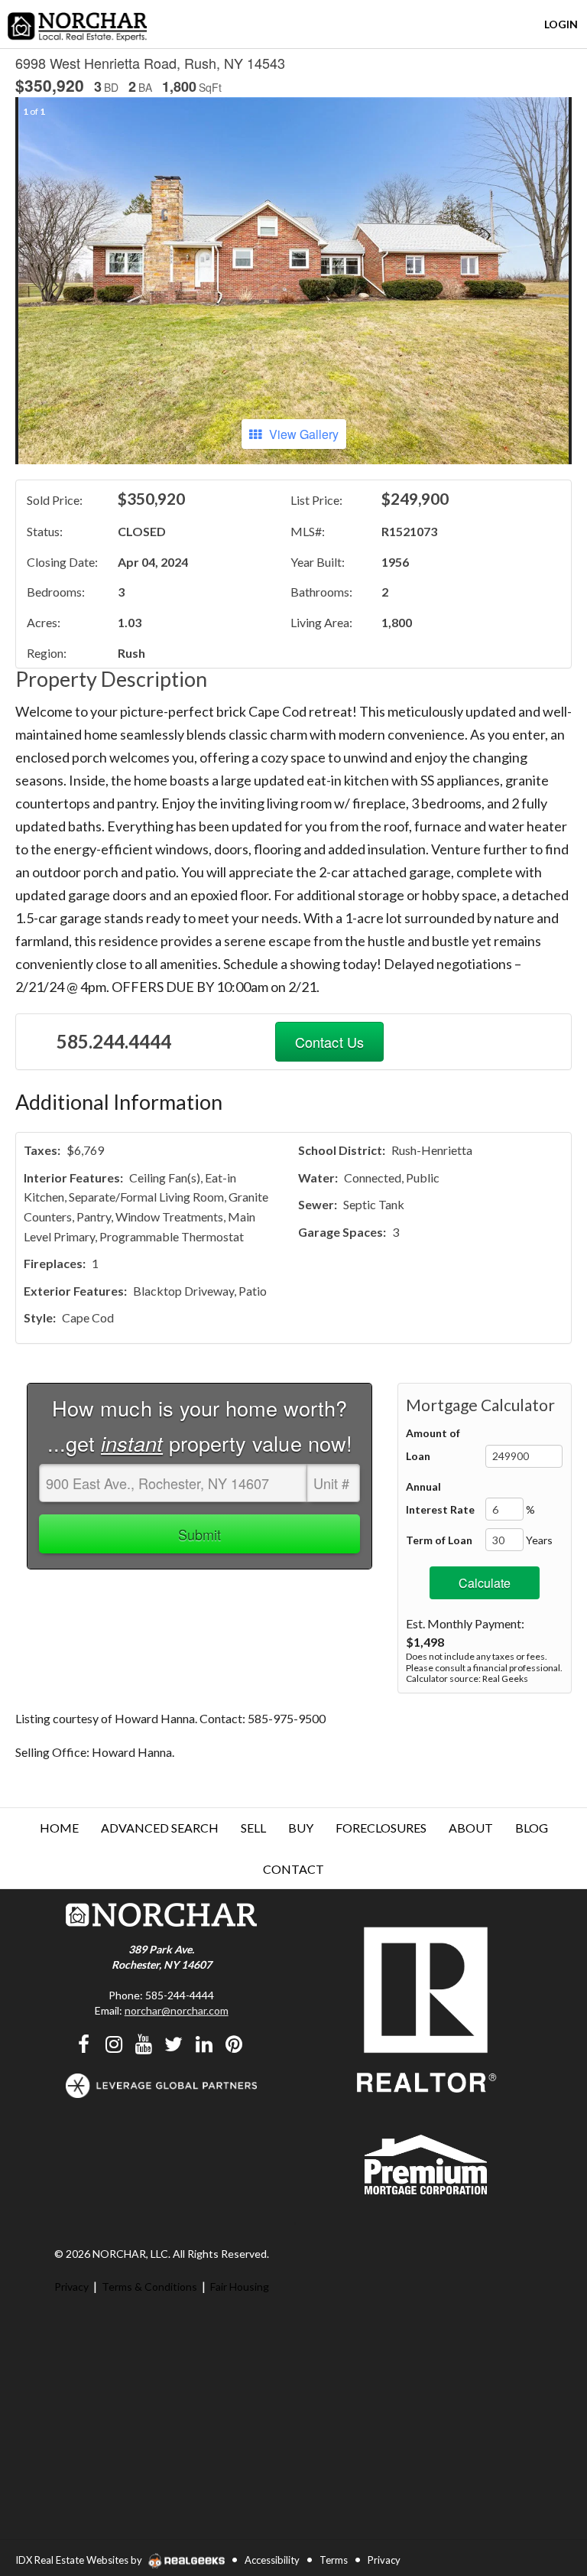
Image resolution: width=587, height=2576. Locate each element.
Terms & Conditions (149, 2287)
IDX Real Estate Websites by (80, 2560)
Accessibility (272, 2560)
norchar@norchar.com (177, 2010)
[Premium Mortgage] (426, 2163)
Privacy (71, 2287)
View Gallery (304, 434)
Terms (334, 2560)
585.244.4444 (114, 1041)
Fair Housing (240, 2287)
